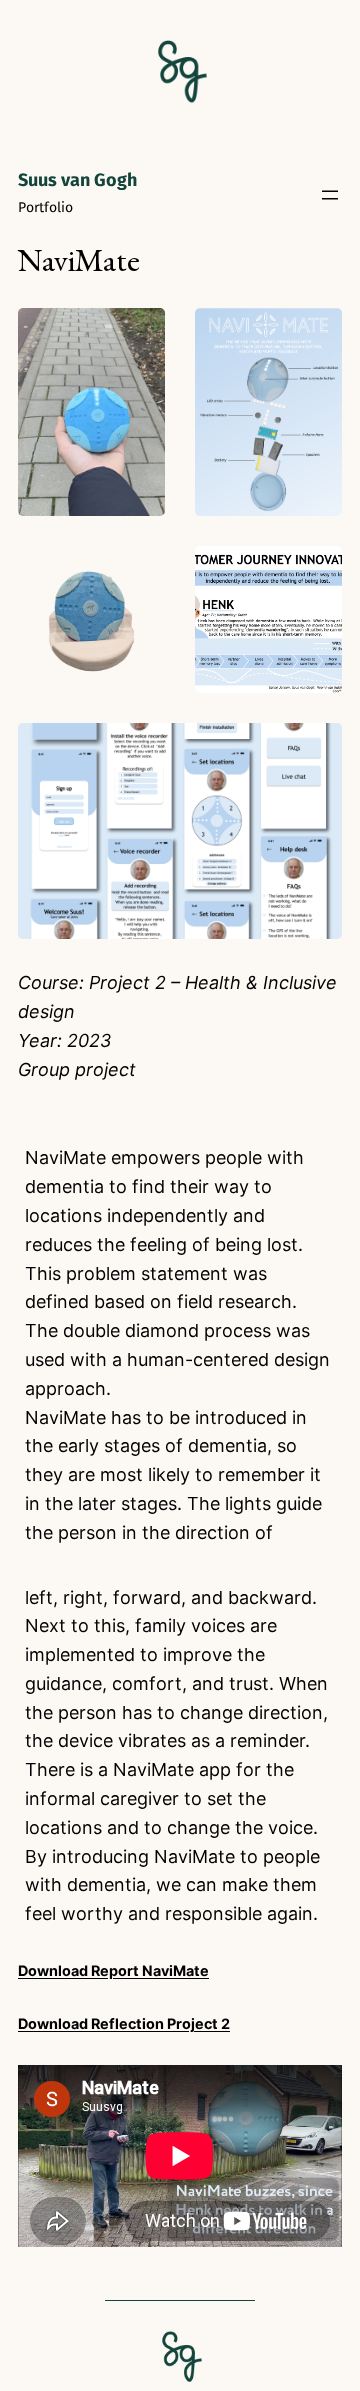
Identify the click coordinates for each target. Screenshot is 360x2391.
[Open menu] (330, 195)
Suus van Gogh (77, 180)
